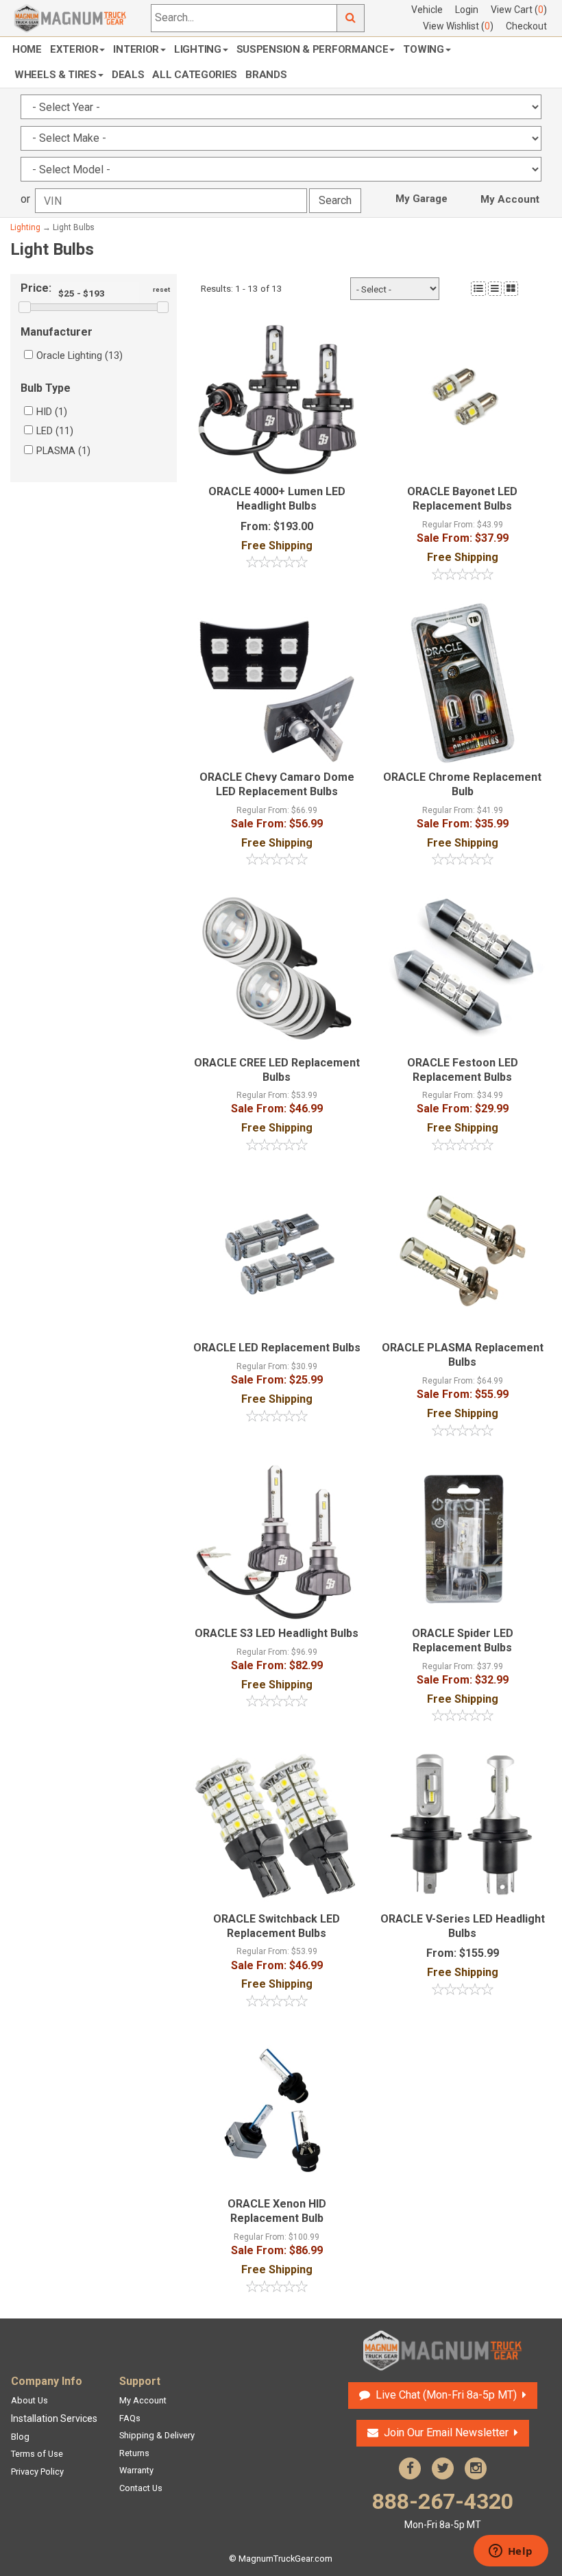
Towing (423, 49)
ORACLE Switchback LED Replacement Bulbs (277, 1926)
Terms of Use (37, 2454)
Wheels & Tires (56, 75)
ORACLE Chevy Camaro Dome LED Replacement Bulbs (277, 784)
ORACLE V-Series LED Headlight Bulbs (463, 1926)
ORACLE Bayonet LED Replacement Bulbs (462, 499)
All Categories (195, 75)
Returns (134, 2453)
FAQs (130, 2418)
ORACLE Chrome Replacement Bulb (462, 784)
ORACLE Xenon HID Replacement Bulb (277, 2211)
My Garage (422, 199)
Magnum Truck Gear (443, 2351)
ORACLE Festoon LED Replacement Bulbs (463, 1070)
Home (27, 49)
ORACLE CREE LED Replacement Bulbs (277, 1070)
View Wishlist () (458, 26)
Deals (128, 75)
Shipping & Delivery (157, 2435)
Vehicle (427, 10)
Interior (136, 49)
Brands (266, 75)
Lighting (198, 49)
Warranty (136, 2470)
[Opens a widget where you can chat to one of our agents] (511, 2552)
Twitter (443, 2468)
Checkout (526, 26)
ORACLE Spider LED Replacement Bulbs (463, 1640)
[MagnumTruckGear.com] (70, 17)
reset (161, 289)
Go (351, 18)
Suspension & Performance (313, 49)
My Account (510, 199)
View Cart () (519, 10)
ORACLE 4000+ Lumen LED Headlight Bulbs (277, 499)
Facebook (410, 2468)
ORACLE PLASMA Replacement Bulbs (463, 1355)
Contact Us (141, 2488)
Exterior (74, 49)
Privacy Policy (37, 2472)
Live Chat (444, 2395)
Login (467, 10)
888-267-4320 (443, 2509)
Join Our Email (446, 2433)
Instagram (476, 2468)
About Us (29, 2400)
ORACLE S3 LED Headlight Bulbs (277, 1633)
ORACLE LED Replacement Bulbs (277, 1348)
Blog (20, 2437)
